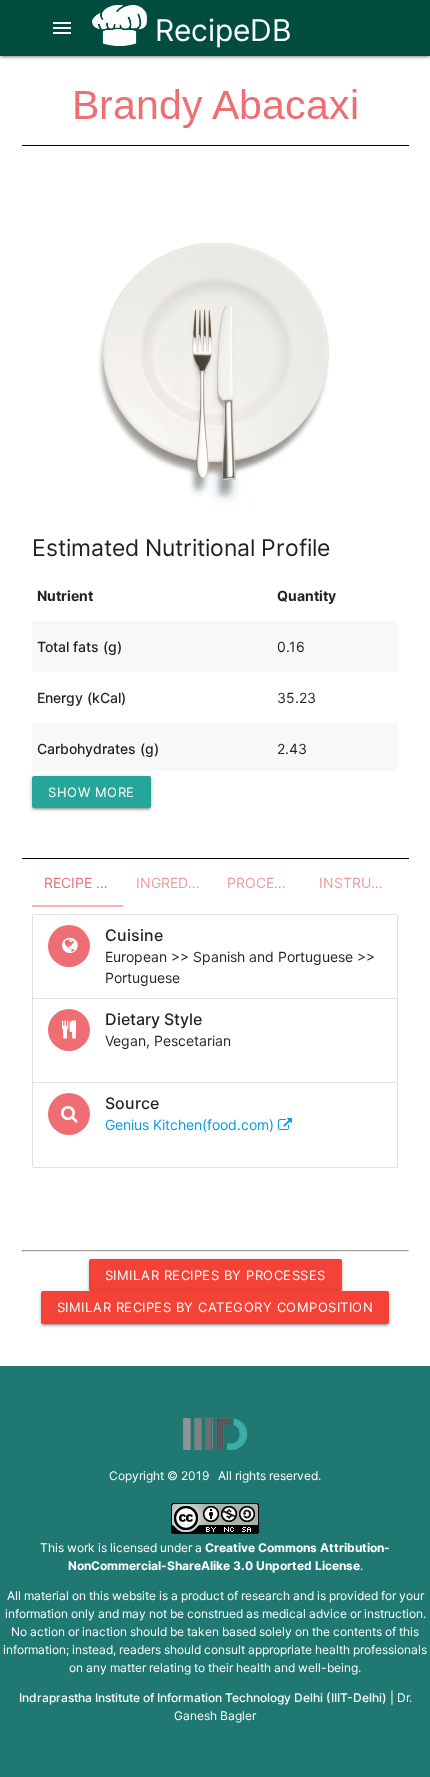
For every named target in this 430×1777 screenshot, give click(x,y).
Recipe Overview (84, 882)
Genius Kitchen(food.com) (191, 1124)
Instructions (359, 882)
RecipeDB (219, 30)
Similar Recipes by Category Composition (215, 1307)
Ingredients (176, 882)
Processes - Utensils (267, 882)
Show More (91, 792)
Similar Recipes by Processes (215, 1275)
